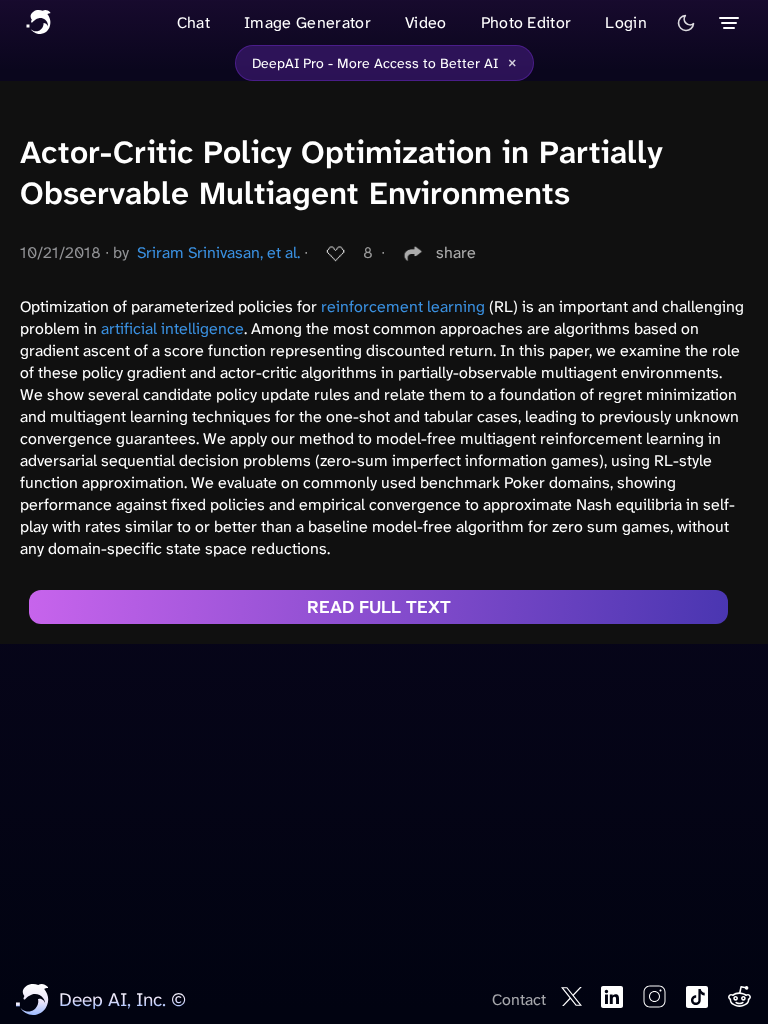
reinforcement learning (403, 306)
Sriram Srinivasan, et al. (218, 252)
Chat (193, 22)
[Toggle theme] (686, 23)
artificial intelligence (172, 328)
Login (626, 22)
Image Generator (307, 22)
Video (426, 22)
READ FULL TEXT (379, 607)
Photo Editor (526, 22)
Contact (519, 999)
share (456, 252)
